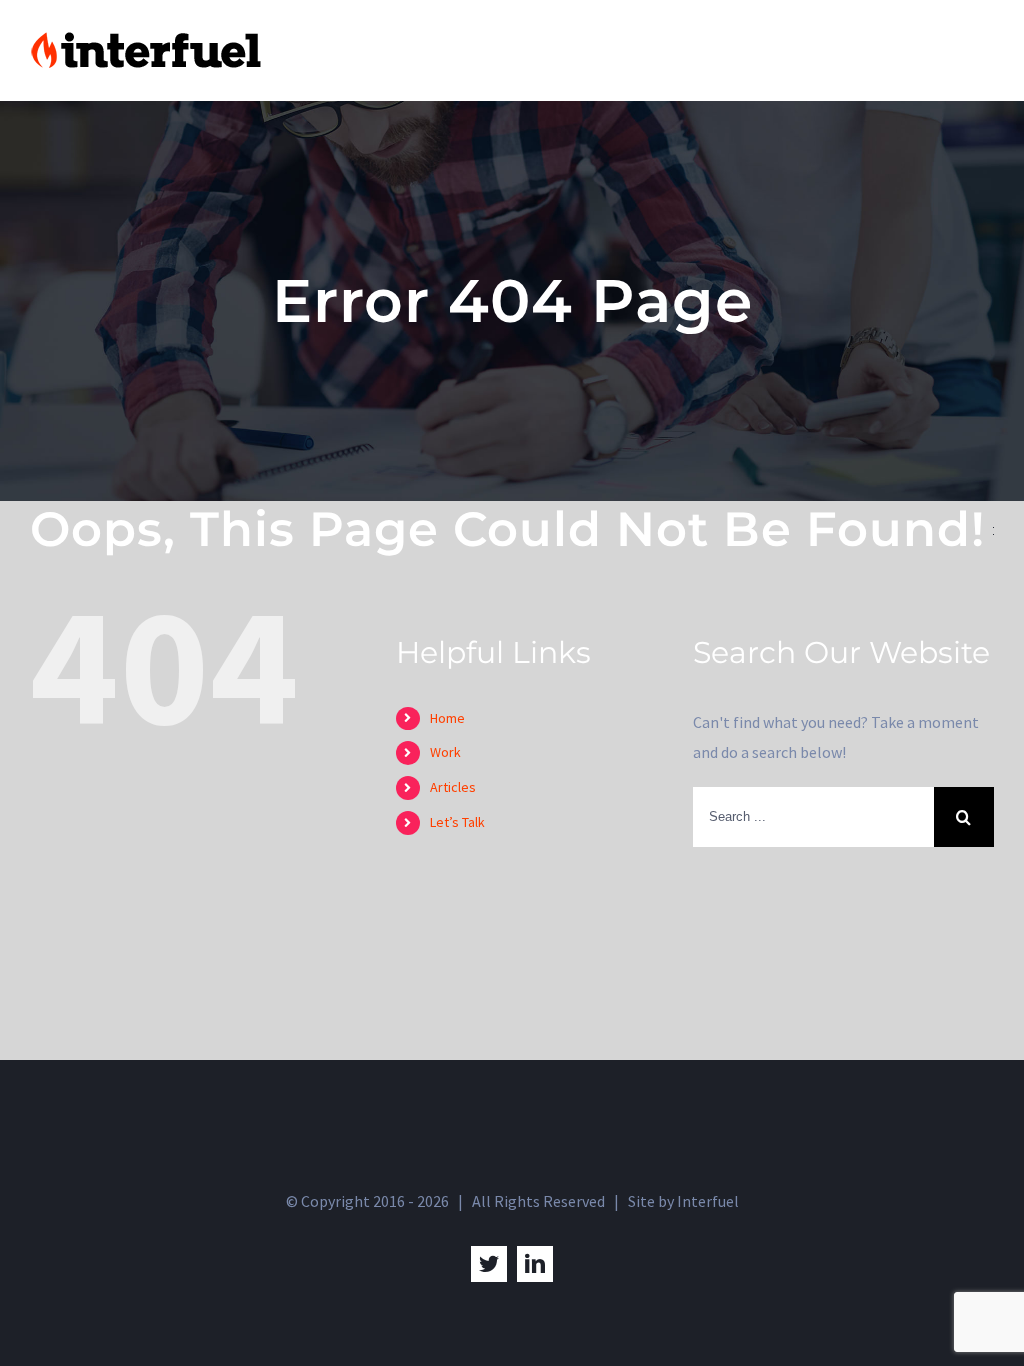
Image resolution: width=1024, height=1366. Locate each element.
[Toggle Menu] (979, 51)
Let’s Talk (457, 822)
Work (445, 752)
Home (447, 718)
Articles (453, 787)
